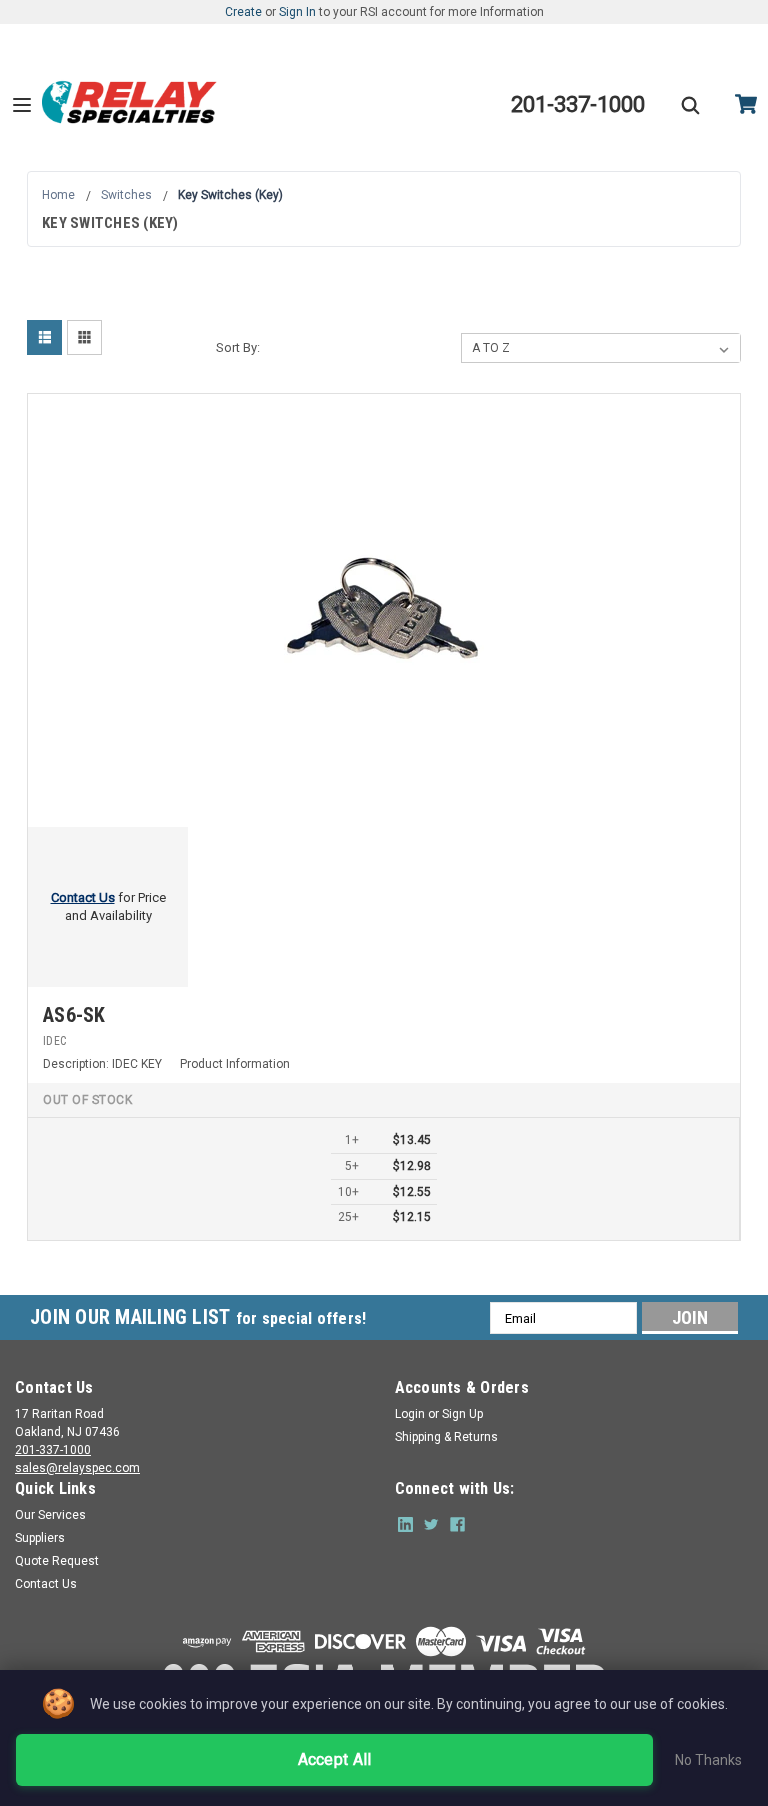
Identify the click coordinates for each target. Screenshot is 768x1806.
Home (58, 195)
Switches (126, 195)
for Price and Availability (108, 906)
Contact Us (46, 1584)
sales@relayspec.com (77, 1468)
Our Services (50, 1515)
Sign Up (462, 1414)
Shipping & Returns (446, 1437)
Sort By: (238, 347)
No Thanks (708, 1760)
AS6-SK (74, 1015)
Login (410, 1414)
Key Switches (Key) (230, 195)
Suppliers (40, 1538)
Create (243, 12)
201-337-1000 (53, 1450)
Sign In (297, 12)
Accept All (335, 1759)
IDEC (54, 1041)
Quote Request (57, 1561)
